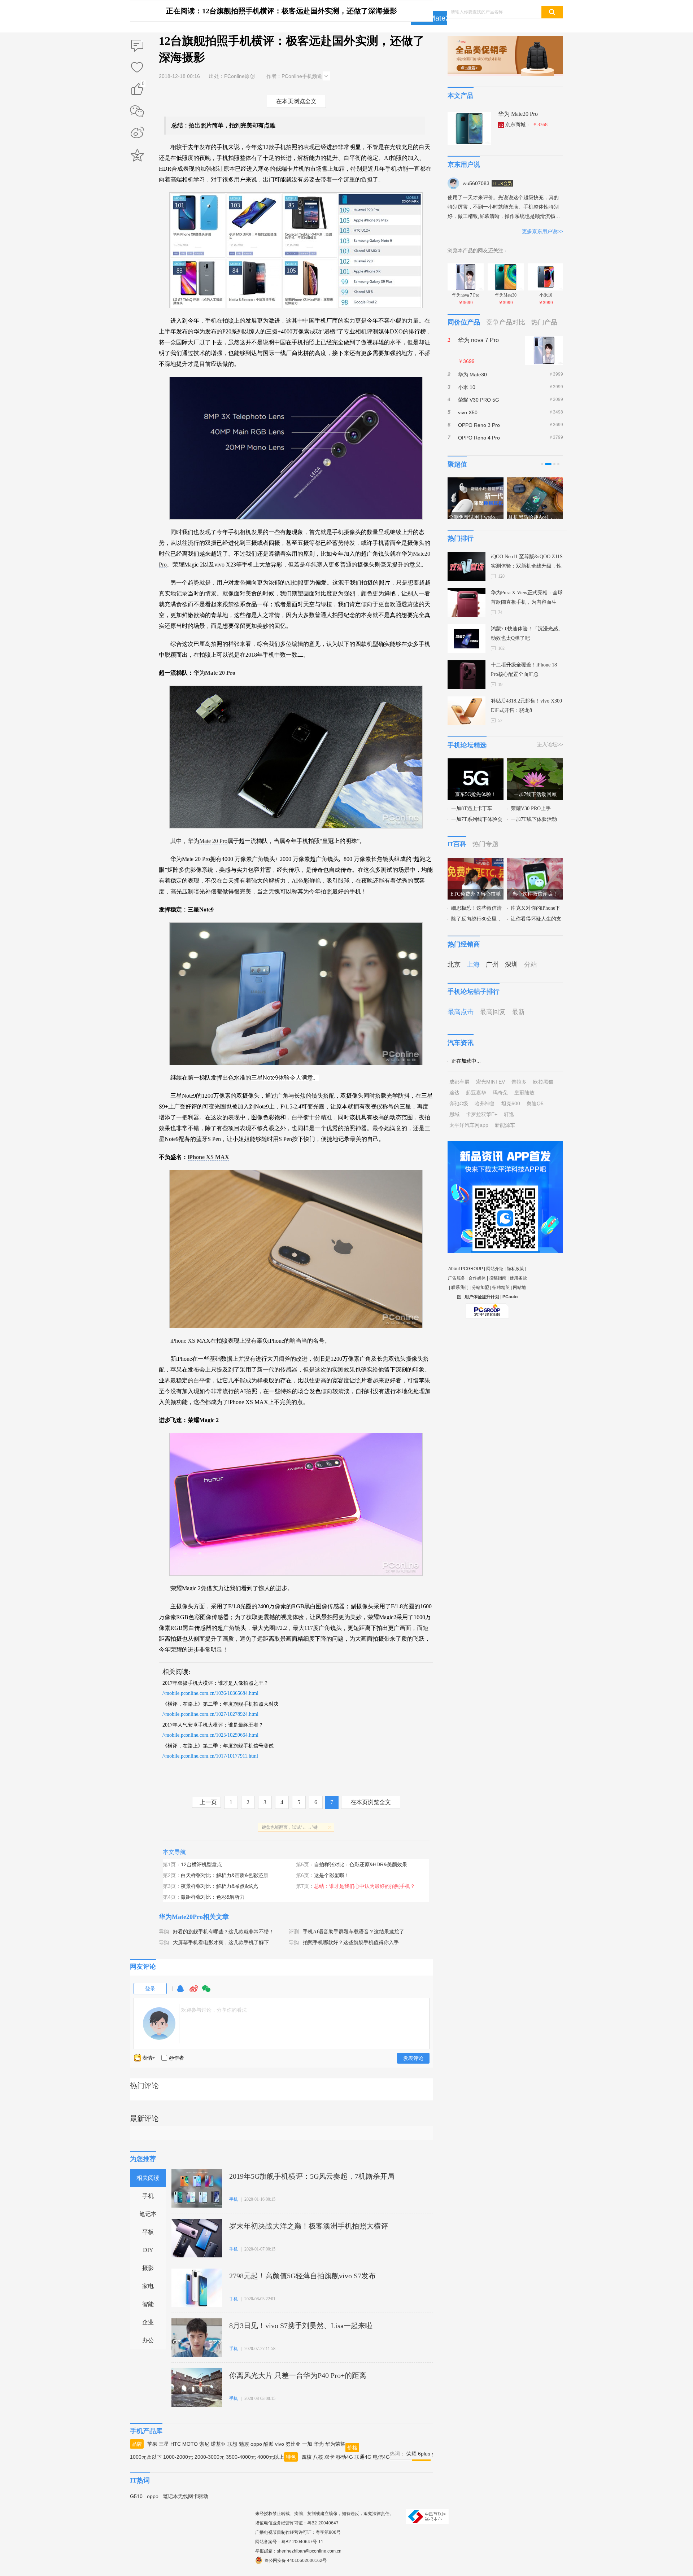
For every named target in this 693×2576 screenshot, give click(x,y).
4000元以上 (271, 2457)
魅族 (244, 2444)
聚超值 (457, 464)
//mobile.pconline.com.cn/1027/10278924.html (210, 1714)
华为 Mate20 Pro (518, 114)
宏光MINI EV (491, 1082)
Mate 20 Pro (213, 841)
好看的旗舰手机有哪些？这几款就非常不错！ (223, 1932)
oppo (256, 2444)
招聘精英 (501, 1287)
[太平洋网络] (487, 1308)
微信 (206, 1992)
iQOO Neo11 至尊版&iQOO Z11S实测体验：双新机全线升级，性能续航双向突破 (527, 562)
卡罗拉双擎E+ (482, 1114)
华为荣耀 (335, 2444)
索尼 (204, 2444)
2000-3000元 (210, 2457)
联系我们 (460, 1287)
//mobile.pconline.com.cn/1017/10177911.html (210, 1756)
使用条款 (518, 1278)
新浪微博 (137, 133)
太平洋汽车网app (469, 1125)
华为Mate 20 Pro (214, 673)
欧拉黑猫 (543, 1082)
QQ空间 (137, 155)
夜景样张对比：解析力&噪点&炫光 (219, 1886)
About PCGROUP (466, 1269)
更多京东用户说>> (542, 231)
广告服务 (457, 1278)
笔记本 (148, 2214)
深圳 (511, 965)
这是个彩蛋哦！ (332, 1875)
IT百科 (457, 844)
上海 (473, 965)
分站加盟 (480, 1287)
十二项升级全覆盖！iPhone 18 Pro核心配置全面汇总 (524, 670)
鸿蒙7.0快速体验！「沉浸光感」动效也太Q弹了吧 (527, 633)
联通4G (363, 2457)
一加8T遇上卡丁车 (472, 808)
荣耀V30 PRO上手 (531, 808)
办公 (148, 2340)
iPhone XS (183, 1341)
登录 (150, 1989)
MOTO (190, 2444)
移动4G (345, 2457)
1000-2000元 (178, 2457)
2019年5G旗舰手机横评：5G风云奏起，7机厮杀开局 (312, 2176)
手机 (148, 2196)
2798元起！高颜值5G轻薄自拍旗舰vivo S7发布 (302, 2276)
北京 (454, 965)
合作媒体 (477, 1278)
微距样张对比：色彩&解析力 (213, 1897)
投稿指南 (498, 1278)
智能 (148, 2304)
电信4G (381, 2457)
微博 (194, 1992)
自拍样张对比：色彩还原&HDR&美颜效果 (361, 1864)
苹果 (152, 2444)
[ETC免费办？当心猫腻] (476, 862)
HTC (176, 2444)
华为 (319, 2444)
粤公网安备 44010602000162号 (295, 2560)
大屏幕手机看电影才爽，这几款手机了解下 (221, 1943)
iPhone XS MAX (208, 1157)
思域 (454, 1114)
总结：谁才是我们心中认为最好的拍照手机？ (365, 1886)
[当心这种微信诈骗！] (535, 862)
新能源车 (505, 1125)
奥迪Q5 (535, 1103)
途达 (454, 1093)
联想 (232, 2444)
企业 (148, 2322)
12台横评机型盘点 (201, 1864)
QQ (180, 1992)
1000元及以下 (146, 2457)
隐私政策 (515, 1269)
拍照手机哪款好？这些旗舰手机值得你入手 (351, 1943)
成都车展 (459, 1082)
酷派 (269, 2444)
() (143, 85)
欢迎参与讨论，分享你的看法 (214, 2010)
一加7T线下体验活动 (534, 819)
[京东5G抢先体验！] (476, 762)
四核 (306, 2457)
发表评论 (413, 2058)
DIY (148, 2250)
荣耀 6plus (418, 2454)
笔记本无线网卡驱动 (186, 2496)
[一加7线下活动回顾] (535, 762)
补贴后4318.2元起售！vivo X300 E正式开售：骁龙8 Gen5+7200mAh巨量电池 (526, 707)
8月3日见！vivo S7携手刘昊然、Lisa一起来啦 (301, 2326)
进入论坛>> (550, 744)
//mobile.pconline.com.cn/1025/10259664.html (210, 1735)
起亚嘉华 (476, 1093)
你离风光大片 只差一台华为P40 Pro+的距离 (298, 2375)
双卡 (330, 2457)
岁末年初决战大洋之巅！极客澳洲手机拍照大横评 (309, 2226)
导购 (164, 1932)
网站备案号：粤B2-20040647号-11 (289, 2542)
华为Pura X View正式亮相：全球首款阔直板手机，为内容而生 (527, 597)
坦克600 (511, 1103)
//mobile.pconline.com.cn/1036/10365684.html (210, 1693)
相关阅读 (148, 2178)
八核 (318, 2457)
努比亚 (293, 2444)
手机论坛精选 (467, 745)
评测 (294, 1932)
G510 (136, 2496)
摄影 (148, 2268)
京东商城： (526, 125)
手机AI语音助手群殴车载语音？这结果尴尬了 (354, 1932)
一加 (307, 2444)
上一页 (208, 1802)
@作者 (176, 2058)
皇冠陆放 (524, 1093)
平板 (148, 2232)
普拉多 (519, 1082)
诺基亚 (218, 2444)
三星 (164, 2444)
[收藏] (137, 68)
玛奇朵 (500, 1093)
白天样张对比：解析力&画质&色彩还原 (225, 1875)
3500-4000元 (241, 2457)
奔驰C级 (459, 1103)
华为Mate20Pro (440, 18)
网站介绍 (495, 1269)
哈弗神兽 (485, 1103)
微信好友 (137, 111)
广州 (492, 965)
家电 (148, 2286)
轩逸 (509, 1114)
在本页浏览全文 (296, 101)
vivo (280, 2444)
